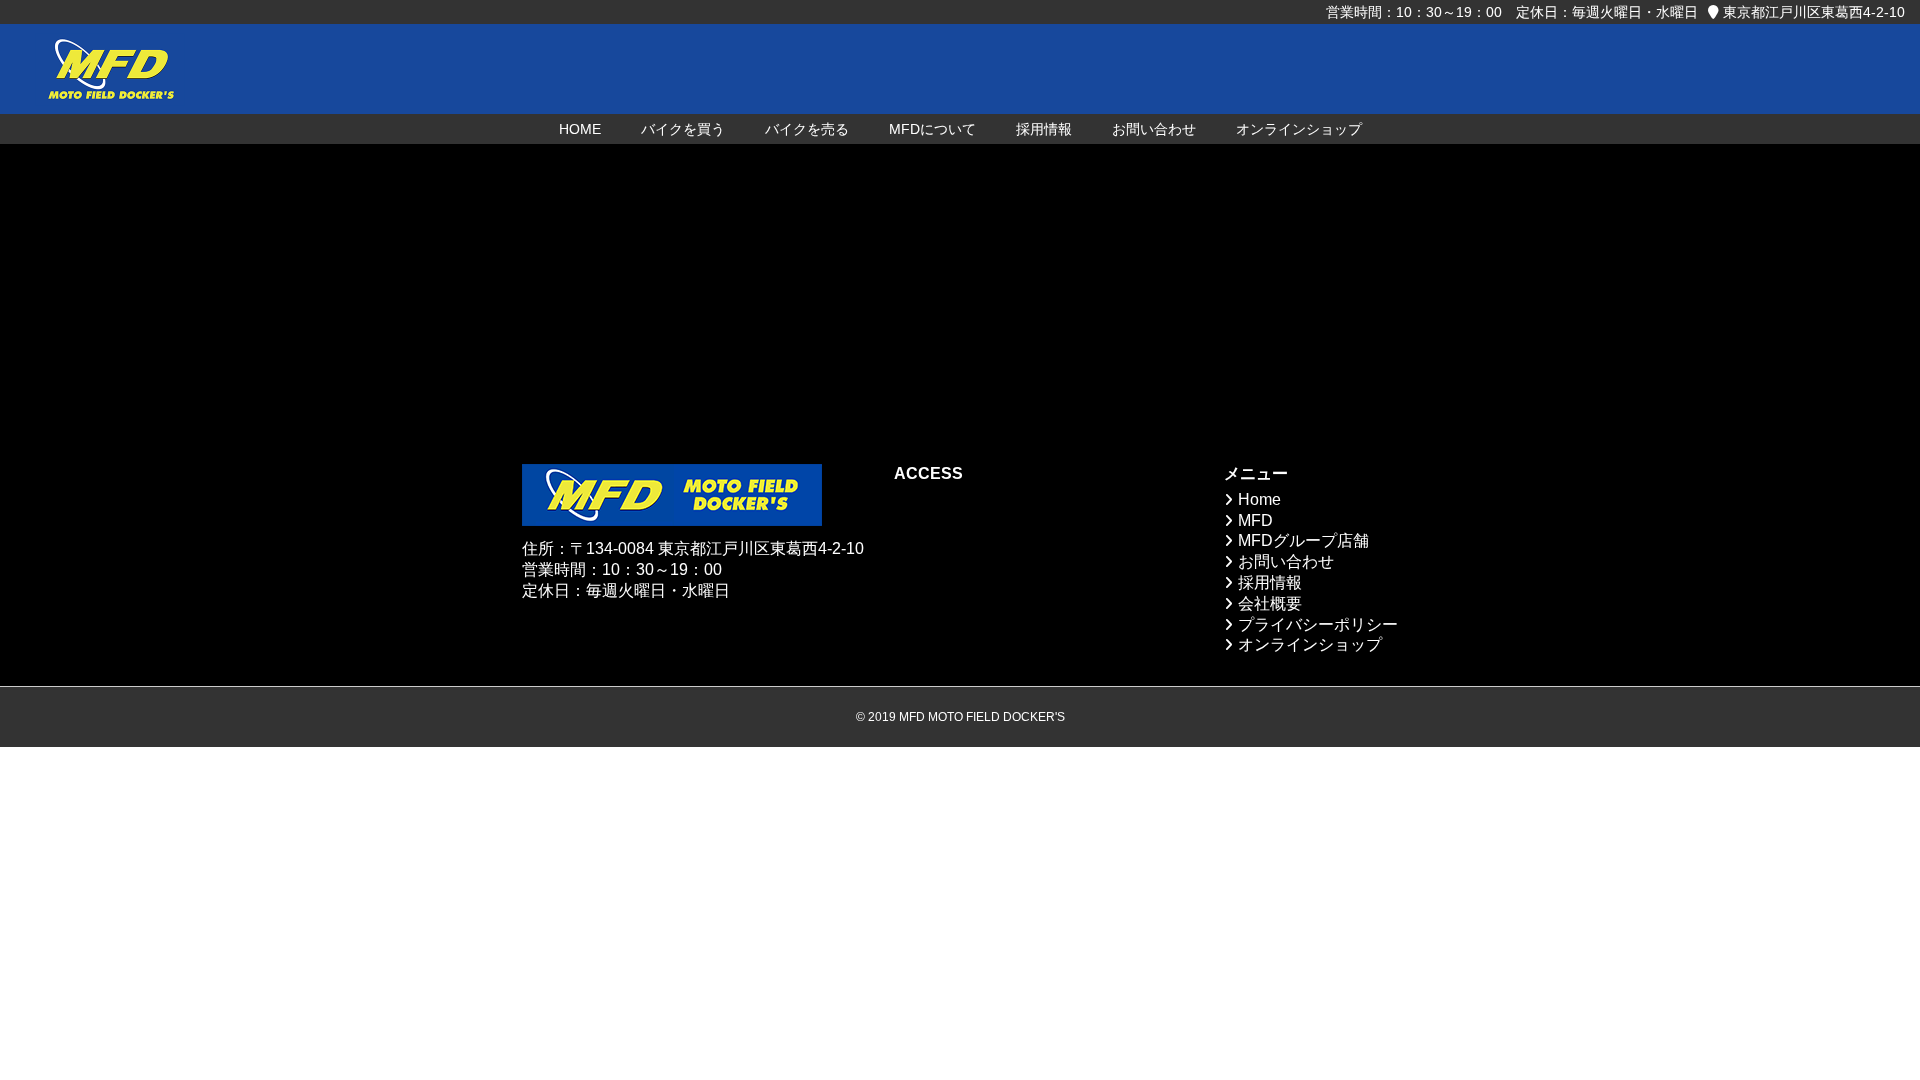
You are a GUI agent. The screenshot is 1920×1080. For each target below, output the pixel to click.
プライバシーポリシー (1318, 624)
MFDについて (932, 129)
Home (1259, 499)
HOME (580, 129)
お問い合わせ (1154, 129)
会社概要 (1270, 603)
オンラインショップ (1299, 129)
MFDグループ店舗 (1303, 540)
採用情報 (1044, 129)
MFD (1255, 520)
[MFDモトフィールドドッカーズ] (110, 69)
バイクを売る (807, 129)
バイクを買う (683, 129)
